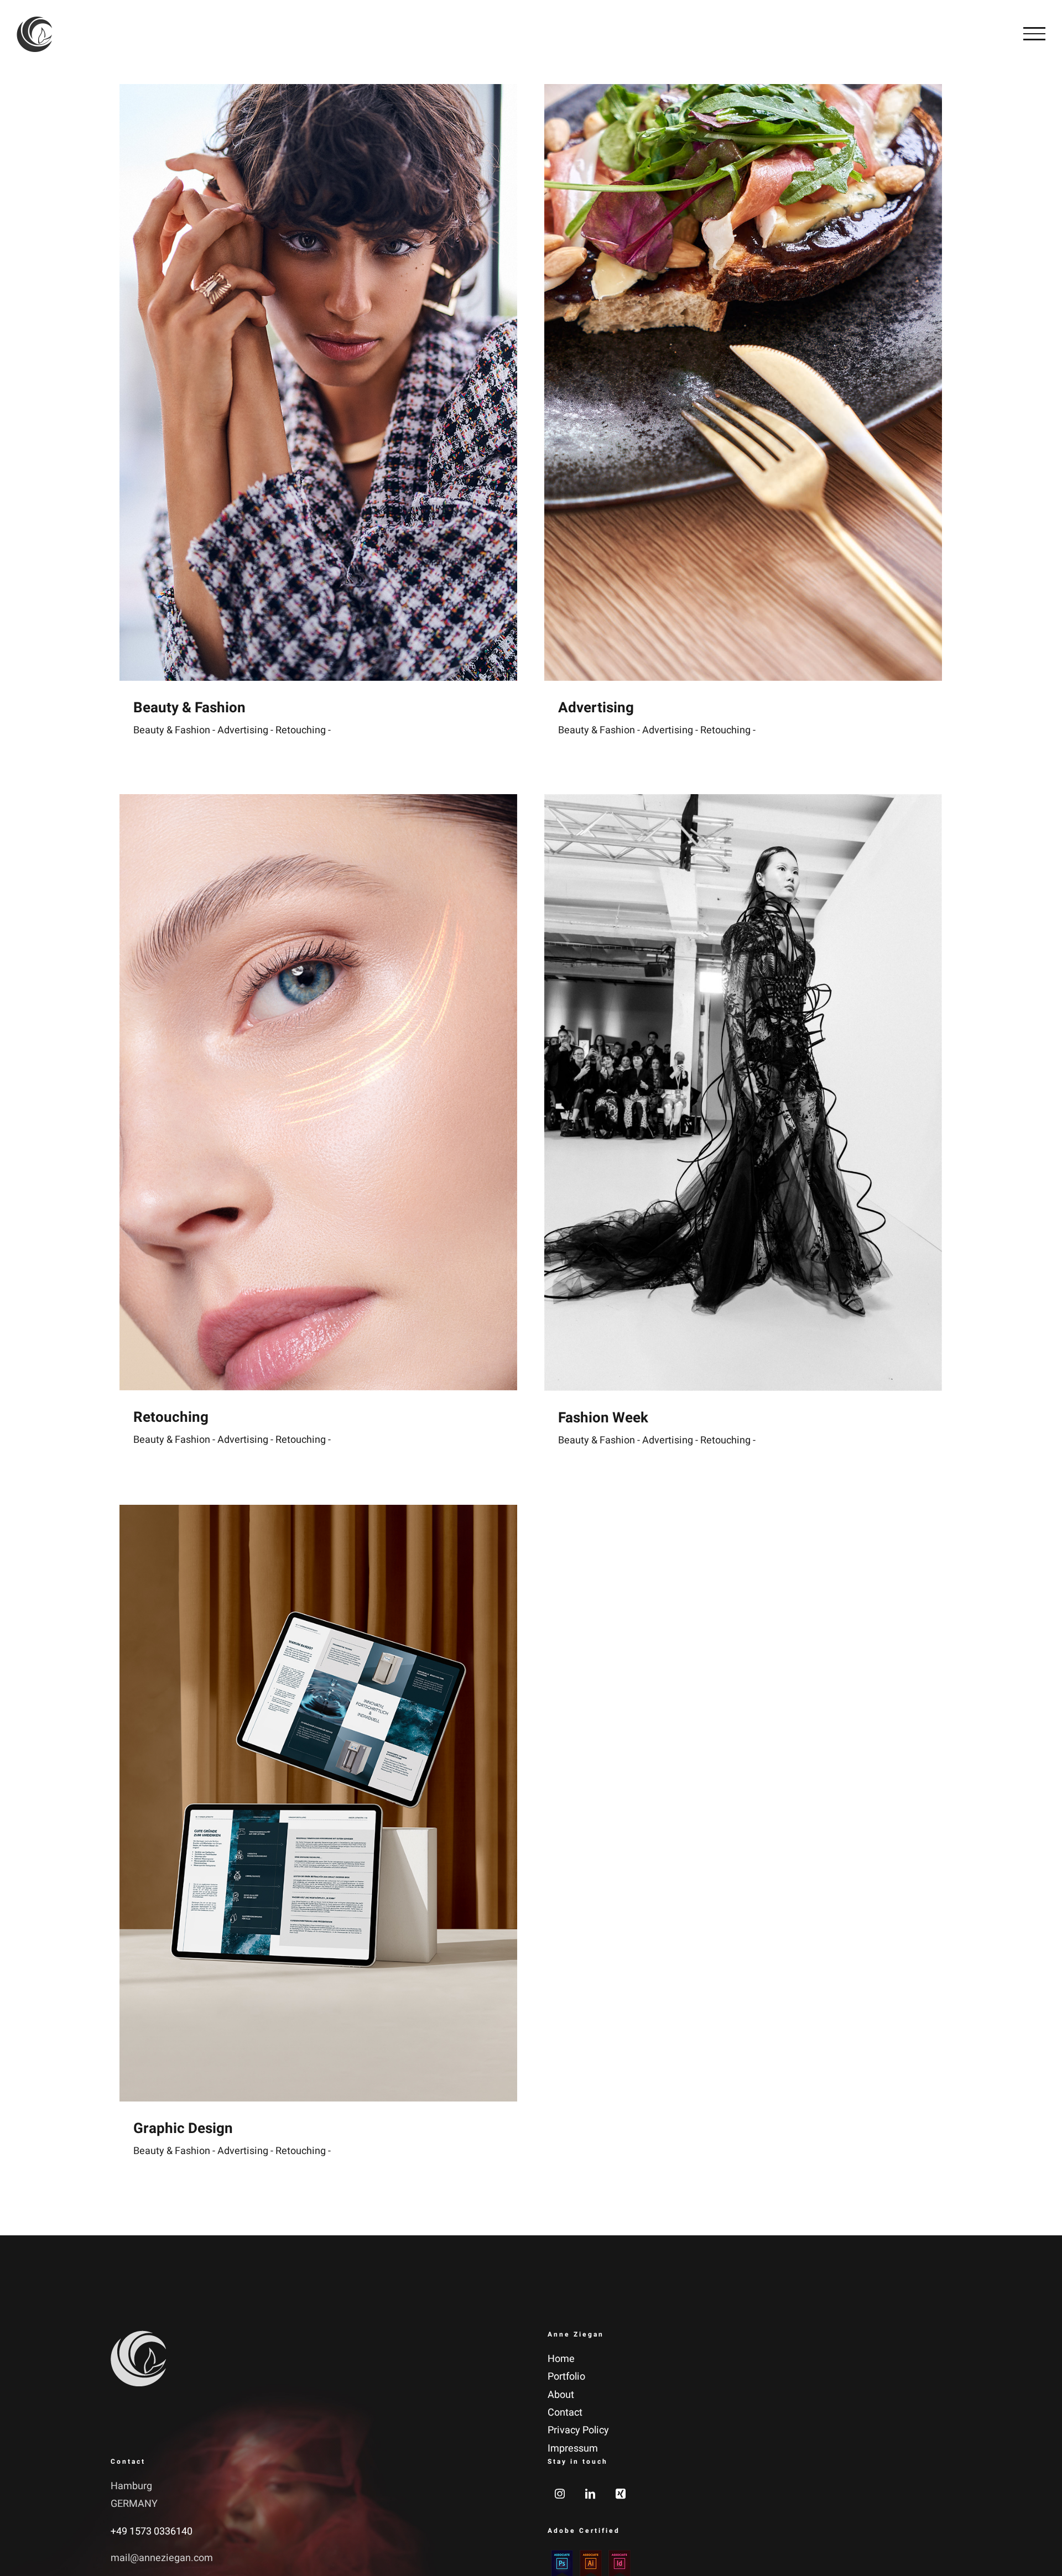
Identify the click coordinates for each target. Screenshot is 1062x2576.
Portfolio (566, 2377)
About (561, 2395)
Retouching (171, 1417)
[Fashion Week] (743, 1093)
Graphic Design (183, 2129)
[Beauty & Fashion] (318, 382)
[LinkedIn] (590, 2494)
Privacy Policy (578, 2430)
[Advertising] (743, 382)
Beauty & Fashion (189, 708)
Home (561, 2359)
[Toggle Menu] (1034, 34)
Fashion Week (603, 1418)
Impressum (573, 2449)
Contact (565, 2413)
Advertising (596, 708)
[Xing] (621, 2494)
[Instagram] (560, 2494)
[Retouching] (318, 1092)
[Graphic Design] (318, 1803)
